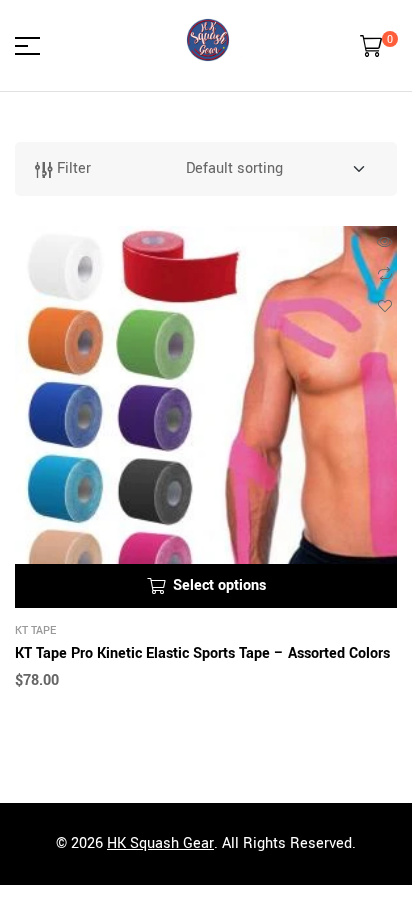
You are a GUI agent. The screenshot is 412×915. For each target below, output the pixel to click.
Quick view (385, 242)
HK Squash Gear (160, 843)
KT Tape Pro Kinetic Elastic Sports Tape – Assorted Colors (202, 653)
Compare (385, 274)
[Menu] (35, 46)
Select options (219, 585)
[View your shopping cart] (371, 46)
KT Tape (35, 630)
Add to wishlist (385, 306)
